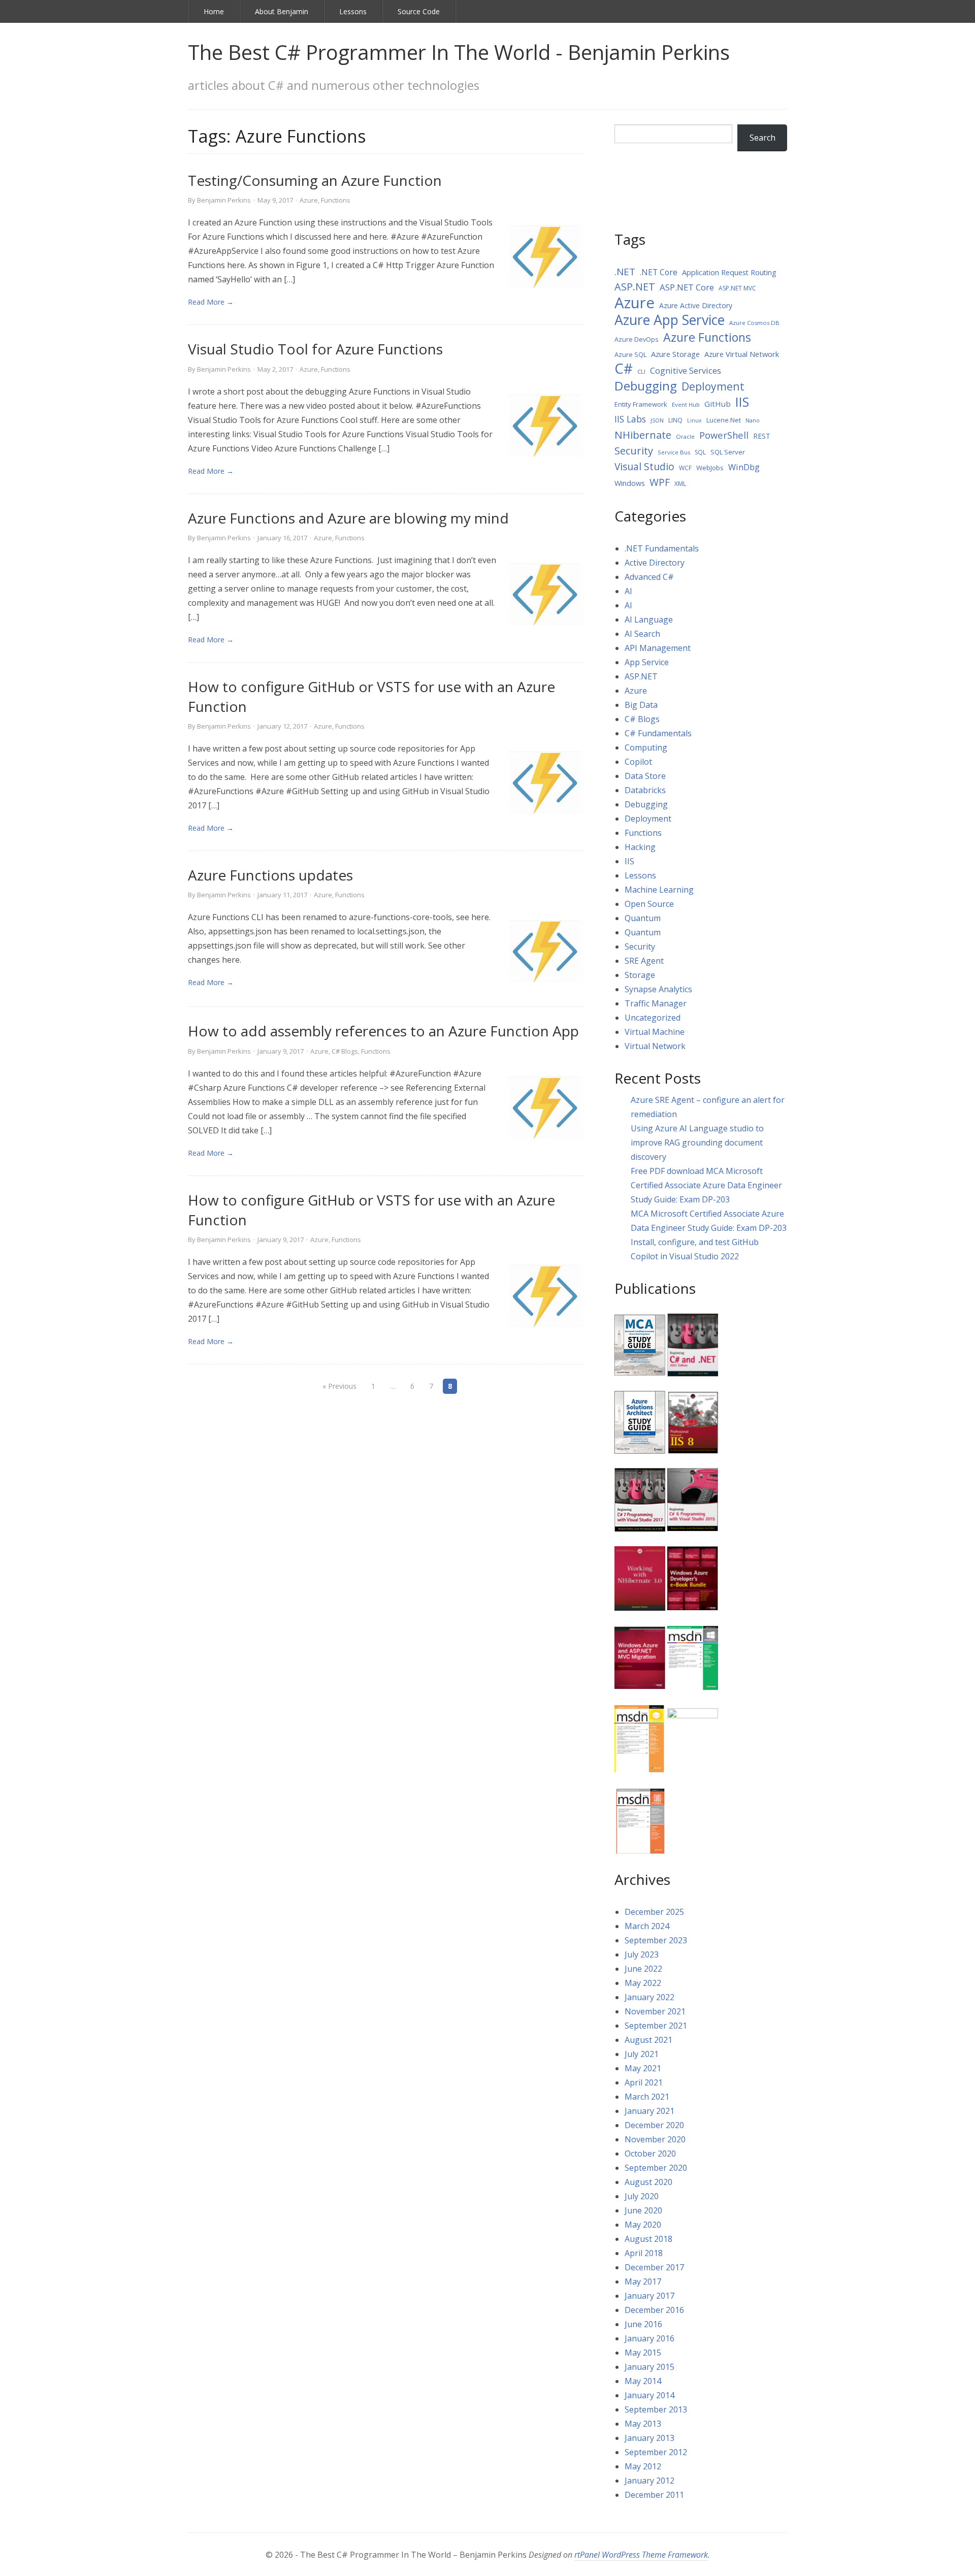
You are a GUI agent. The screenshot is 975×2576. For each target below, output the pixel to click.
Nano (753, 420)
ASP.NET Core (687, 287)
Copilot (638, 762)
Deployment (713, 386)
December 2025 (654, 1912)
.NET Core (659, 272)
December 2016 (654, 2310)
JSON (657, 420)
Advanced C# (649, 577)
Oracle (685, 436)
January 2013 (649, 2438)
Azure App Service (670, 320)
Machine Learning (659, 890)
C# (624, 369)
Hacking (640, 847)
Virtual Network (655, 1046)
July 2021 (642, 2054)
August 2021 (648, 2040)
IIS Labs (630, 419)
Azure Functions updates (270, 875)
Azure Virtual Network (742, 354)
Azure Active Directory (696, 305)
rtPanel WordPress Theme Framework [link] (641, 2555)
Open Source (649, 904)
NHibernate (643, 435)
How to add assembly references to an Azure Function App (383, 1031)
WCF (685, 468)
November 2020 (655, 2139)
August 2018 (648, 2239)
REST (762, 436)
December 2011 (654, 2495)
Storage (640, 975)
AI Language (649, 619)
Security (634, 451)
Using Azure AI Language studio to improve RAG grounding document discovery (697, 1143)
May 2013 (643, 2424)
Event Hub (686, 404)
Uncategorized (653, 1018)
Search (762, 138)
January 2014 (649, 2395)
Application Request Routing (729, 272)
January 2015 (649, 2367)
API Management (658, 648)
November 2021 (655, 2011)
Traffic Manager (656, 1003)
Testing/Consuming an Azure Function (315, 180)
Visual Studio (644, 467)
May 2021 (643, 2068)
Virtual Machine (655, 1032)
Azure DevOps (637, 339)
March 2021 (647, 2097)
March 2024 (647, 1926)
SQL (700, 452)
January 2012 (649, 2481)
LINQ (675, 420)
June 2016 (643, 2324)
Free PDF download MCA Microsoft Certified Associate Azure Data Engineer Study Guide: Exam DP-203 (706, 1185)
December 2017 (654, 2267)
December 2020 (654, 2125)
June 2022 (643, 1969)
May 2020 (643, 2225)
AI (628, 591)
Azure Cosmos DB (754, 323)
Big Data (641, 705)
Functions (336, 200)
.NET (625, 272)
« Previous (339, 1386)
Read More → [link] (211, 302)
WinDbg (744, 467)
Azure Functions (707, 337)
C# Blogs (345, 1051)
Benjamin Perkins (224, 200)
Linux (694, 420)
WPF (660, 482)
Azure (309, 200)
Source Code (419, 11)
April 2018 (644, 2253)
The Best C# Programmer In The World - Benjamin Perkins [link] (459, 52)
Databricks (645, 790)
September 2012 (656, 2452)
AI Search (642, 634)
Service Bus (674, 452)
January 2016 (649, 2338)
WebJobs (710, 468)
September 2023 (656, 1940)
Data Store (645, 776)
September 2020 (656, 2168)
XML (680, 484)
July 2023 (642, 1954)
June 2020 (643, 2210)
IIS (742, 402)
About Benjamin (282, 11)
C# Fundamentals (658, 733)
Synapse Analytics (658, 989)
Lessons (353, 11)
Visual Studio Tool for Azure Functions (315, 349)
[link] (546, 256)
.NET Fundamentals (662, 548)
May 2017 (643, 2281)
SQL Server (728, 452)
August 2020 (648, 2182)
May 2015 (643, 2353)
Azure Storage (675, 354)
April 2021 (644, 2082)
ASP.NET (635, 287)
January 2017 (649, 2296)
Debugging (646, 386)
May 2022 (643, 1983)
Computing (646, 747)
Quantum (643, 918)
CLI (641, 371)
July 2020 (642, 2196)
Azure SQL (630, 354)
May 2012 (643, 2466)
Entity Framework (641, 404)
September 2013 (656, 2409)
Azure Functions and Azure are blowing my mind (348, 518)
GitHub (718, 404)
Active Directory (655, 563)
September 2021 (656, 2026)
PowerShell (724, 435)
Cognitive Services (686, 370)
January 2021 (649, 2111)
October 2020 (650, 2154)
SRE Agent (644, 961)
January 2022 (649, 1997)
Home (214, 11)
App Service (647, 662)
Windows (630, 483)
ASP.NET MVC (737, 288)
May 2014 (643, 2381)
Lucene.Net (724, 420)
